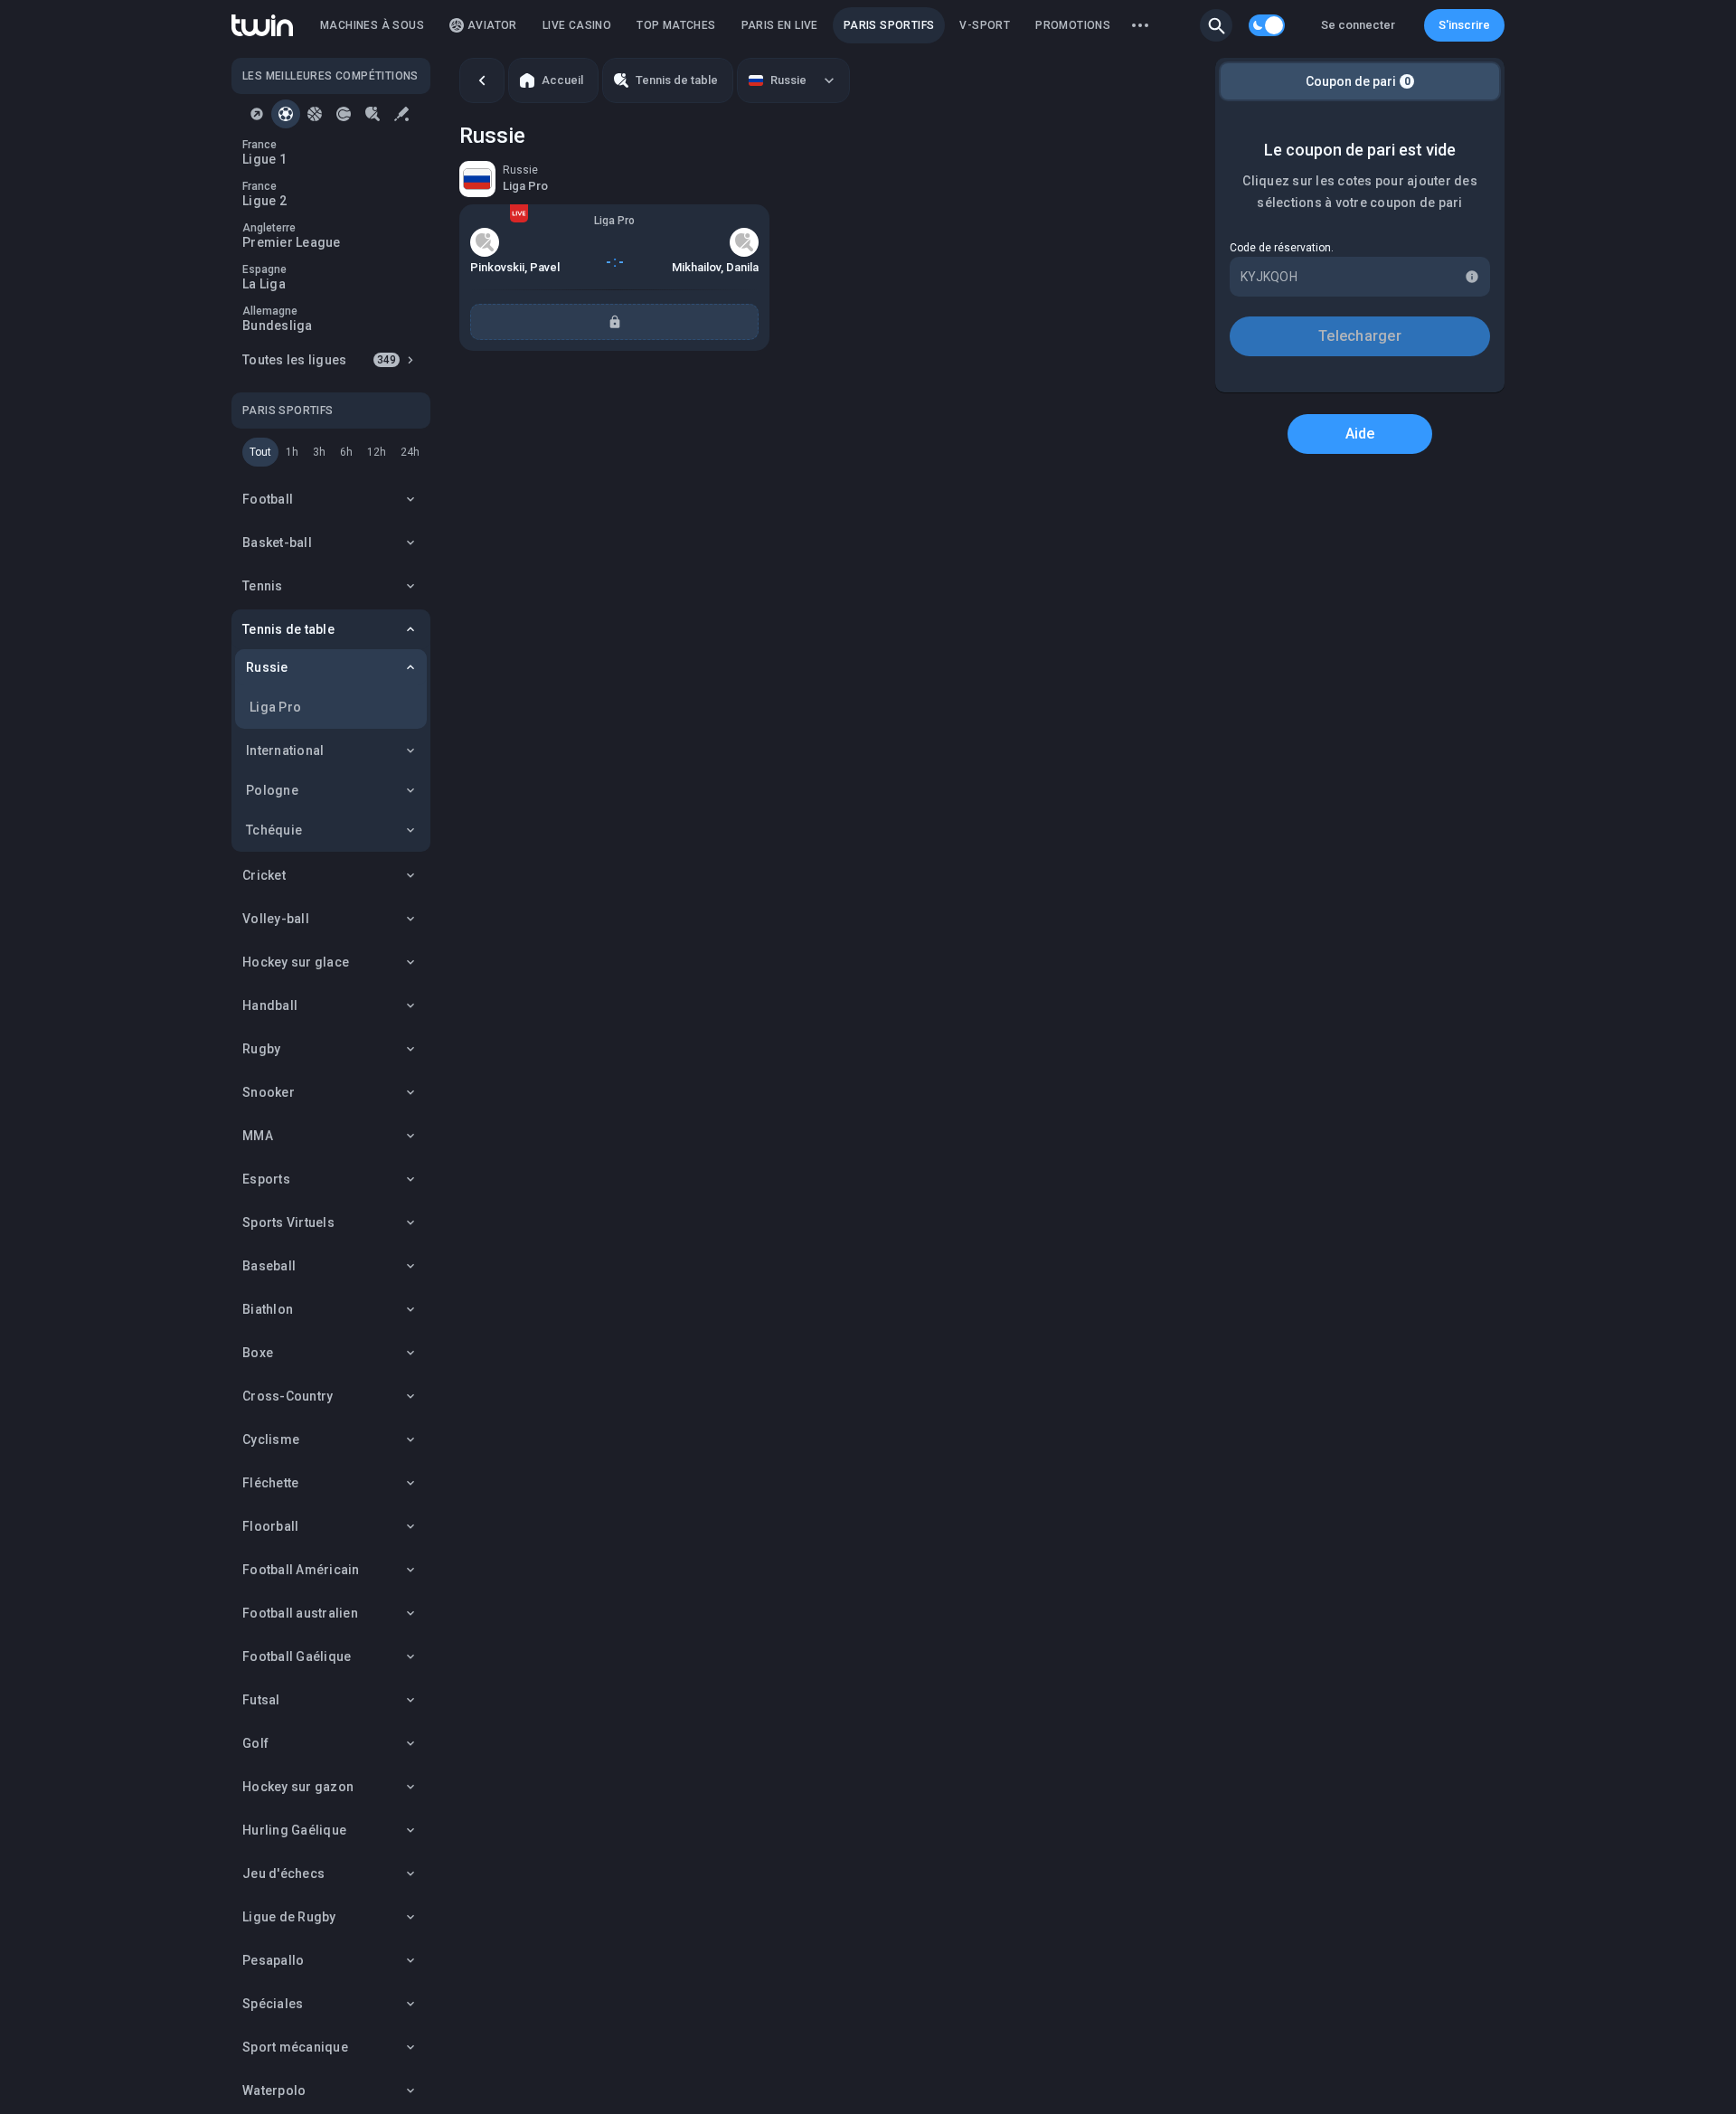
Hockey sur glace (296, 962)
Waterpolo (274, 2090)
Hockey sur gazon (298, 1787)
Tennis (263, 586)
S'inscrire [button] (1464, 25)
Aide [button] (1360, 434)
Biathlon (268, 1309)
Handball (270, 1005)
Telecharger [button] (1360, 336)
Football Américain (301, 1570)
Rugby (261, 1049)
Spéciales (273, 2004)
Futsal (261, 1700)
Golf (255, 1743)
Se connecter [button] (1358, 25)
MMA (258, 1136)
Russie (267, 667)
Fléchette (270, 1483)
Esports (266, 1179)
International (285, 750)
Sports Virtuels (288, 1222)
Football (268, 499)
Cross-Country (288, 1396)
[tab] (257, 114)
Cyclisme (271, 1439)
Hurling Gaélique (294, 1830)
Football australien (300, 1613)
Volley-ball (276, 919)
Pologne (272, 790)
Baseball (269, 1266)
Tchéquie (274, 830)
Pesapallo (273, 1960)
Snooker (269, 1092)
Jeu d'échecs (283, 1873)
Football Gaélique (297, 1656)
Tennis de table (288, 629)
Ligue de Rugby (289, 1917)
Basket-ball (277, 543)
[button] (1216, 25)
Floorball (270, 1526)
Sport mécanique (295, 2047)
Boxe (258, 1353)
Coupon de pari (1358, 81)
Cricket (264, 875)
